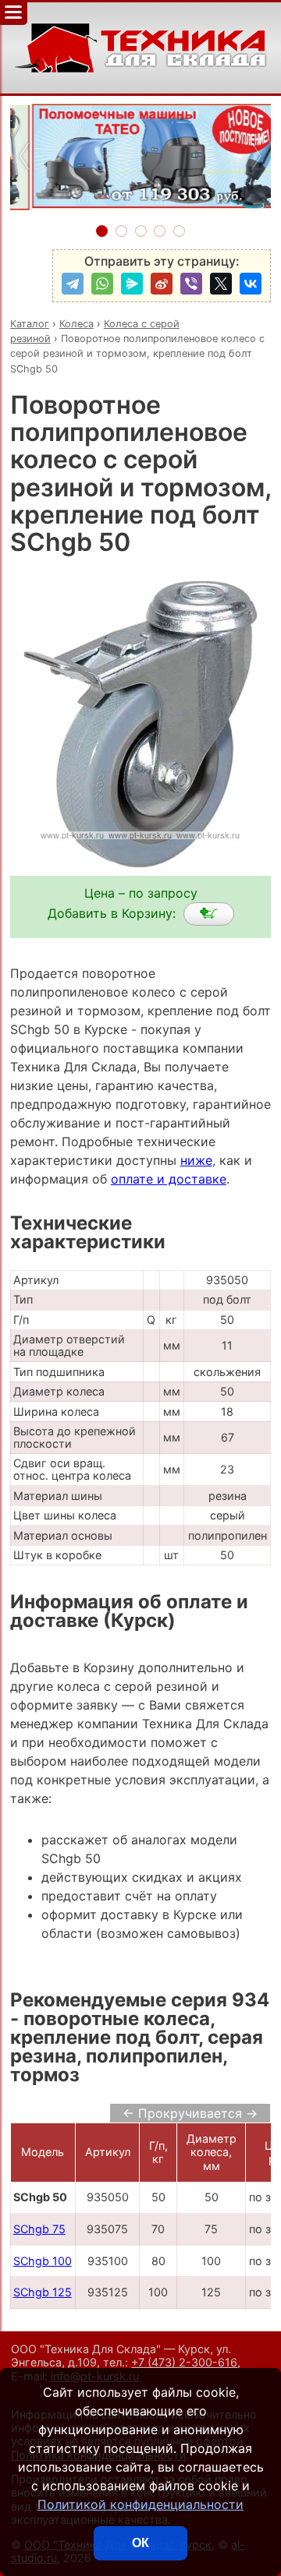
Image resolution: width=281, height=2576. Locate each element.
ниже (196, 1160)
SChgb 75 (39, 2229)
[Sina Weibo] (162, 284)
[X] (221, 284)
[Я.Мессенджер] (132, 284)
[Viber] (191, 284)
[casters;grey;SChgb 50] (209, 914)
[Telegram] (73, 284)
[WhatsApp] (102, 284)
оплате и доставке (169, 1179)
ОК (140, 2543)
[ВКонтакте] (251, 284)
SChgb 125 (43, 2292)
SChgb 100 (43, 2261)
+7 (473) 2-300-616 (184, 2362)
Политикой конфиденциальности (140, 2504)
